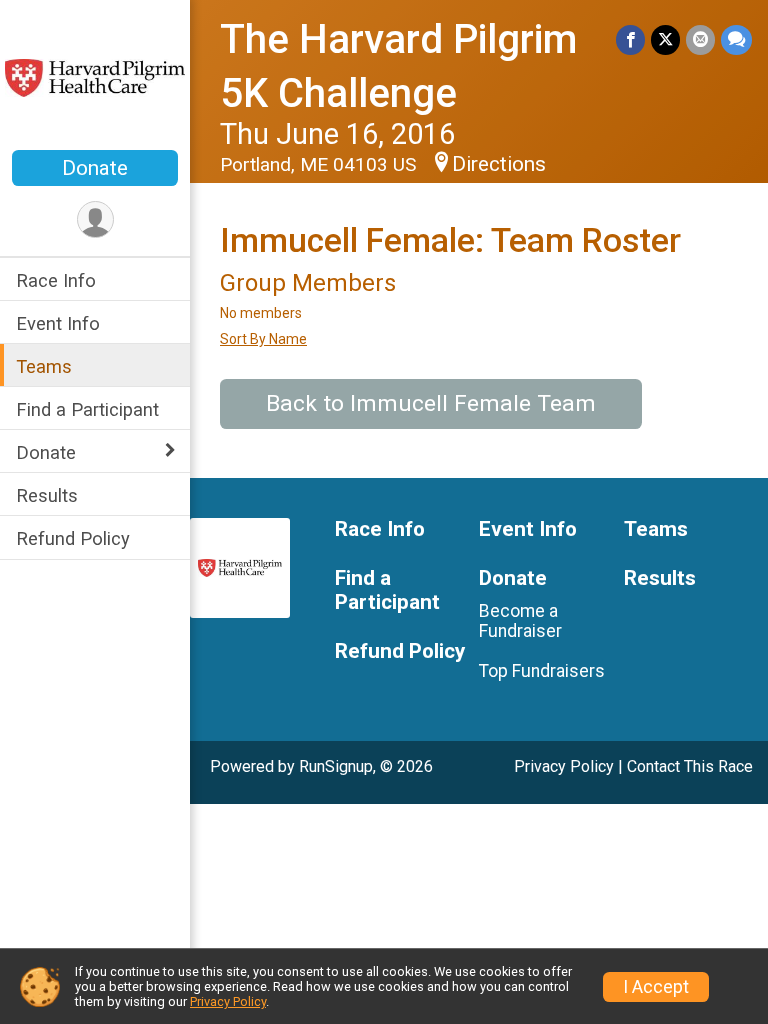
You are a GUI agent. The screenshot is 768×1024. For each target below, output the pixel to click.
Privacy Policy (564, 766)
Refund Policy (73, 538)
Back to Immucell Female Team (431, 403)
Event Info (58, 323)
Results (47, 495)
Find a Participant (87, 409)
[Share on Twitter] (665, 39)
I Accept (656, 987)
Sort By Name (263, 339)
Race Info (56, 280)
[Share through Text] (736, 39)
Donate (95, 168)
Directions (499, 164)
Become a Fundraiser (520, 621)
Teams (44, 366)
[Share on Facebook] (630, 39)
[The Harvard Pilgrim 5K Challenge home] (95, 77)
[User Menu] (95, 219)
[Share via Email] (700, 39)
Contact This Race (690, 766)
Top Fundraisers (542, 671)
